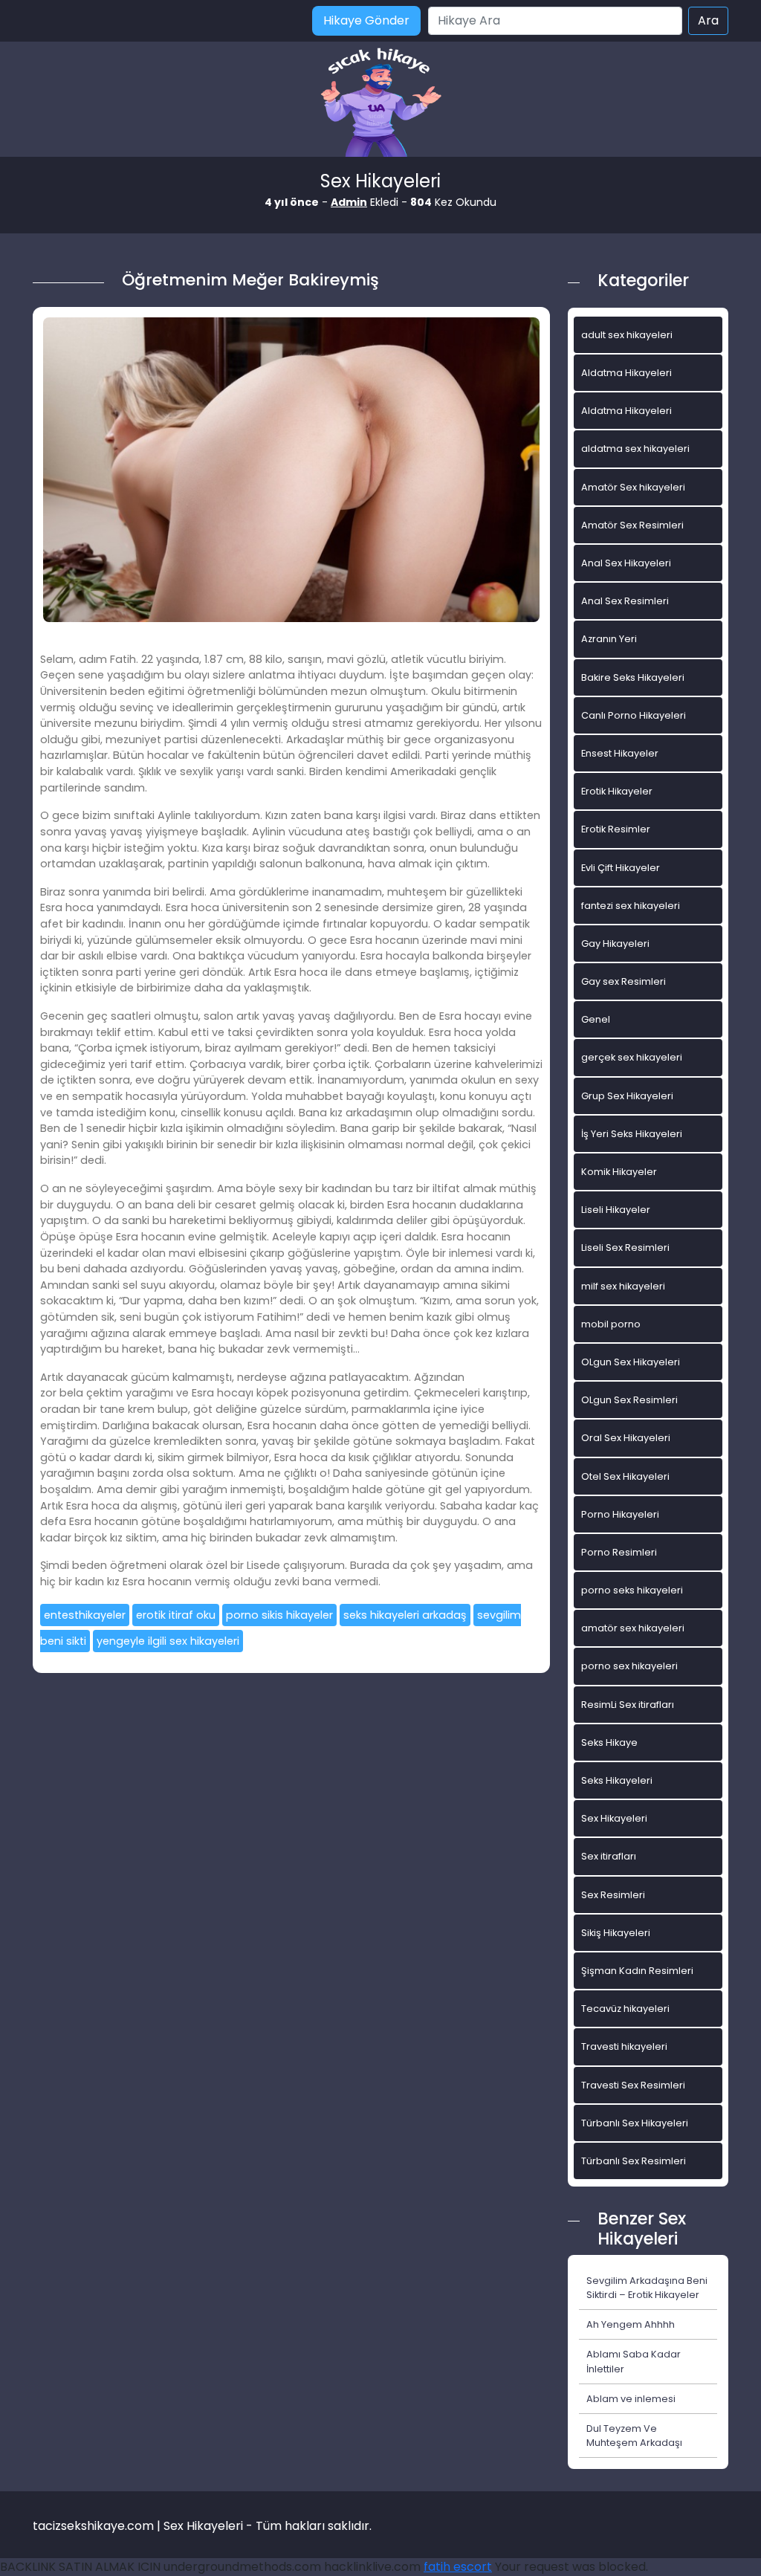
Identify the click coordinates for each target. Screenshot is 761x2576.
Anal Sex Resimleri (625, 601)
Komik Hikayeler (619, 1172)
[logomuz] (380, 104)
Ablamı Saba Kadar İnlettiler (634, 2361)
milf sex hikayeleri (623, 1286)
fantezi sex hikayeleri (631, 906)
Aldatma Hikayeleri (626, 373)
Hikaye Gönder (366, 20)
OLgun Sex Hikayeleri (631, 1362)
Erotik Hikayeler (617, 791)
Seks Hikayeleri (617, 1780)
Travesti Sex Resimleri (633, 2085)
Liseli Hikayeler (616, 1210)
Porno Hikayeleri (620, 1514)
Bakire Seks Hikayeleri (633, 677)
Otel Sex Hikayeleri (625, 1476)
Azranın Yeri (609, 639)
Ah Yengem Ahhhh (631, 2324)
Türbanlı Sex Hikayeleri (635, 2123)
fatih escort (458, 2567)
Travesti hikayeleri (624, 2046)
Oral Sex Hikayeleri (626, 1438)
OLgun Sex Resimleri (629, 1400)
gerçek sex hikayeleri (632, 1057)
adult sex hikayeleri (627, 335)
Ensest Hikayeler (620, 753)
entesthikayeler (85, 1615)
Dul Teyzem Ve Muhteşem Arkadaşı (634, 2436)
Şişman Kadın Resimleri (637, 1971)
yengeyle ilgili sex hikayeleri (168, 1641)
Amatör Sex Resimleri (632, 525)
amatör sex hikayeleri (633, 1628)
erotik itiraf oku (176, 1615)
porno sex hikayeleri (629, 1666)
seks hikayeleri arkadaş (405, 1615)
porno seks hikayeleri (632, 1590)
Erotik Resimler (616, 829)
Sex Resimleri (613, 1895)
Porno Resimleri (619, 1552)
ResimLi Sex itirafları (628, 1705)
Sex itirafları (609, 1856)
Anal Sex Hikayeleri (626, 563)
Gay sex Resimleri (624, 981)
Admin (349, 202)
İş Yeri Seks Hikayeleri (632, 1134)
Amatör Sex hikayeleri (633, 487)
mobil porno (611, 1324)
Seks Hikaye (609, 1742)
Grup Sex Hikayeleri (627, 1096)
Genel (596, 1019)
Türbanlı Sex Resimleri (634, 2161)
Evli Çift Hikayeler (621, 868)
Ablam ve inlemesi (631, 2399)
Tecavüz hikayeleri (625, 2009)
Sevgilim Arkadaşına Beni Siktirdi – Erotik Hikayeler (647, 2288)
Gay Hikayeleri (615, 944)
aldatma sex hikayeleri (635, 449)
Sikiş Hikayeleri (616, 1933)
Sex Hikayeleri (614, 1818)
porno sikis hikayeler (279, 1615)
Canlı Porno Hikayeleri (634, 715)
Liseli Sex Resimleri (625, 1247)
